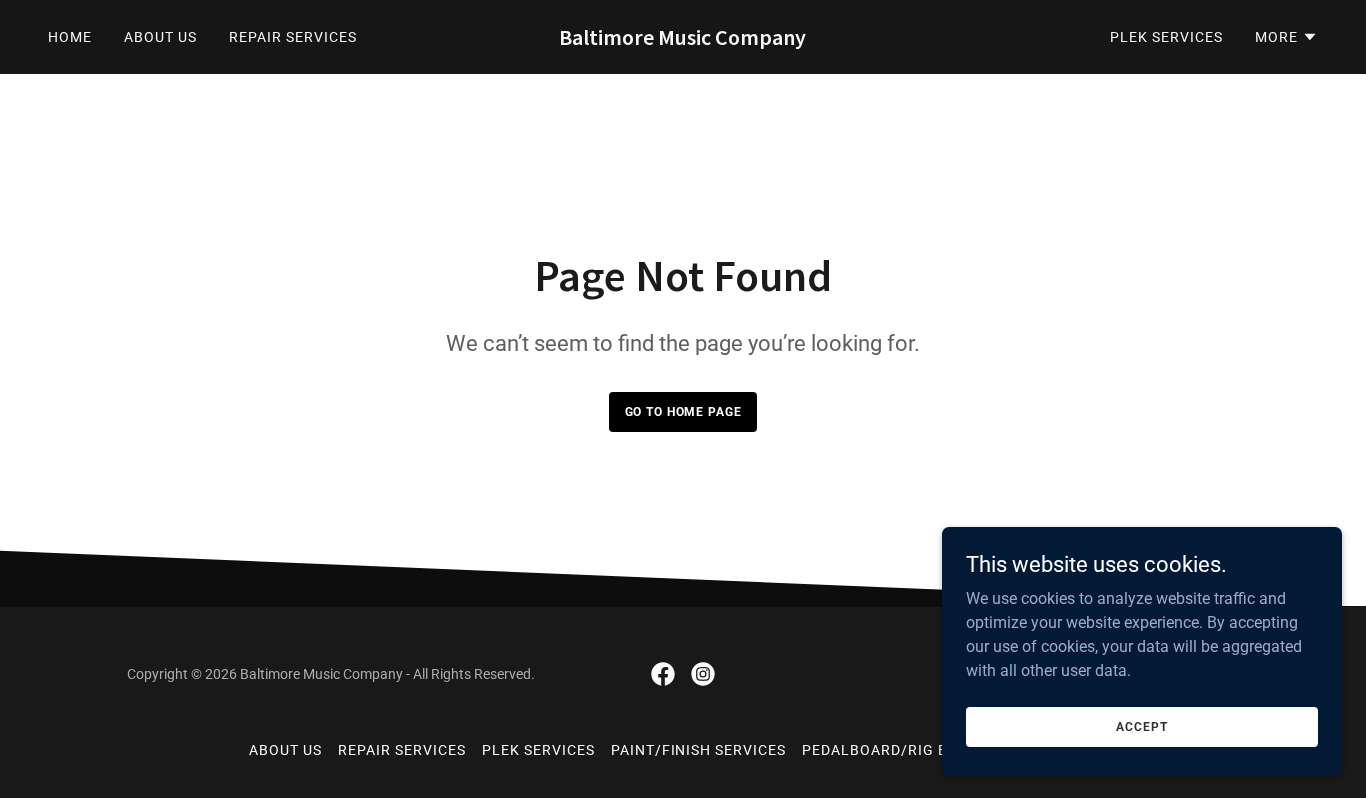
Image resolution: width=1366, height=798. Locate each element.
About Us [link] (160, 37)
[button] (1286, 37)
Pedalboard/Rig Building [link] (905, 750)
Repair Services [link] (293, 37)
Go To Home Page (683, 412)
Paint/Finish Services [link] (699, 750)
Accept (1141, 726)
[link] (682, 39)
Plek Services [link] (1166, 37)
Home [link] (70, 37)
